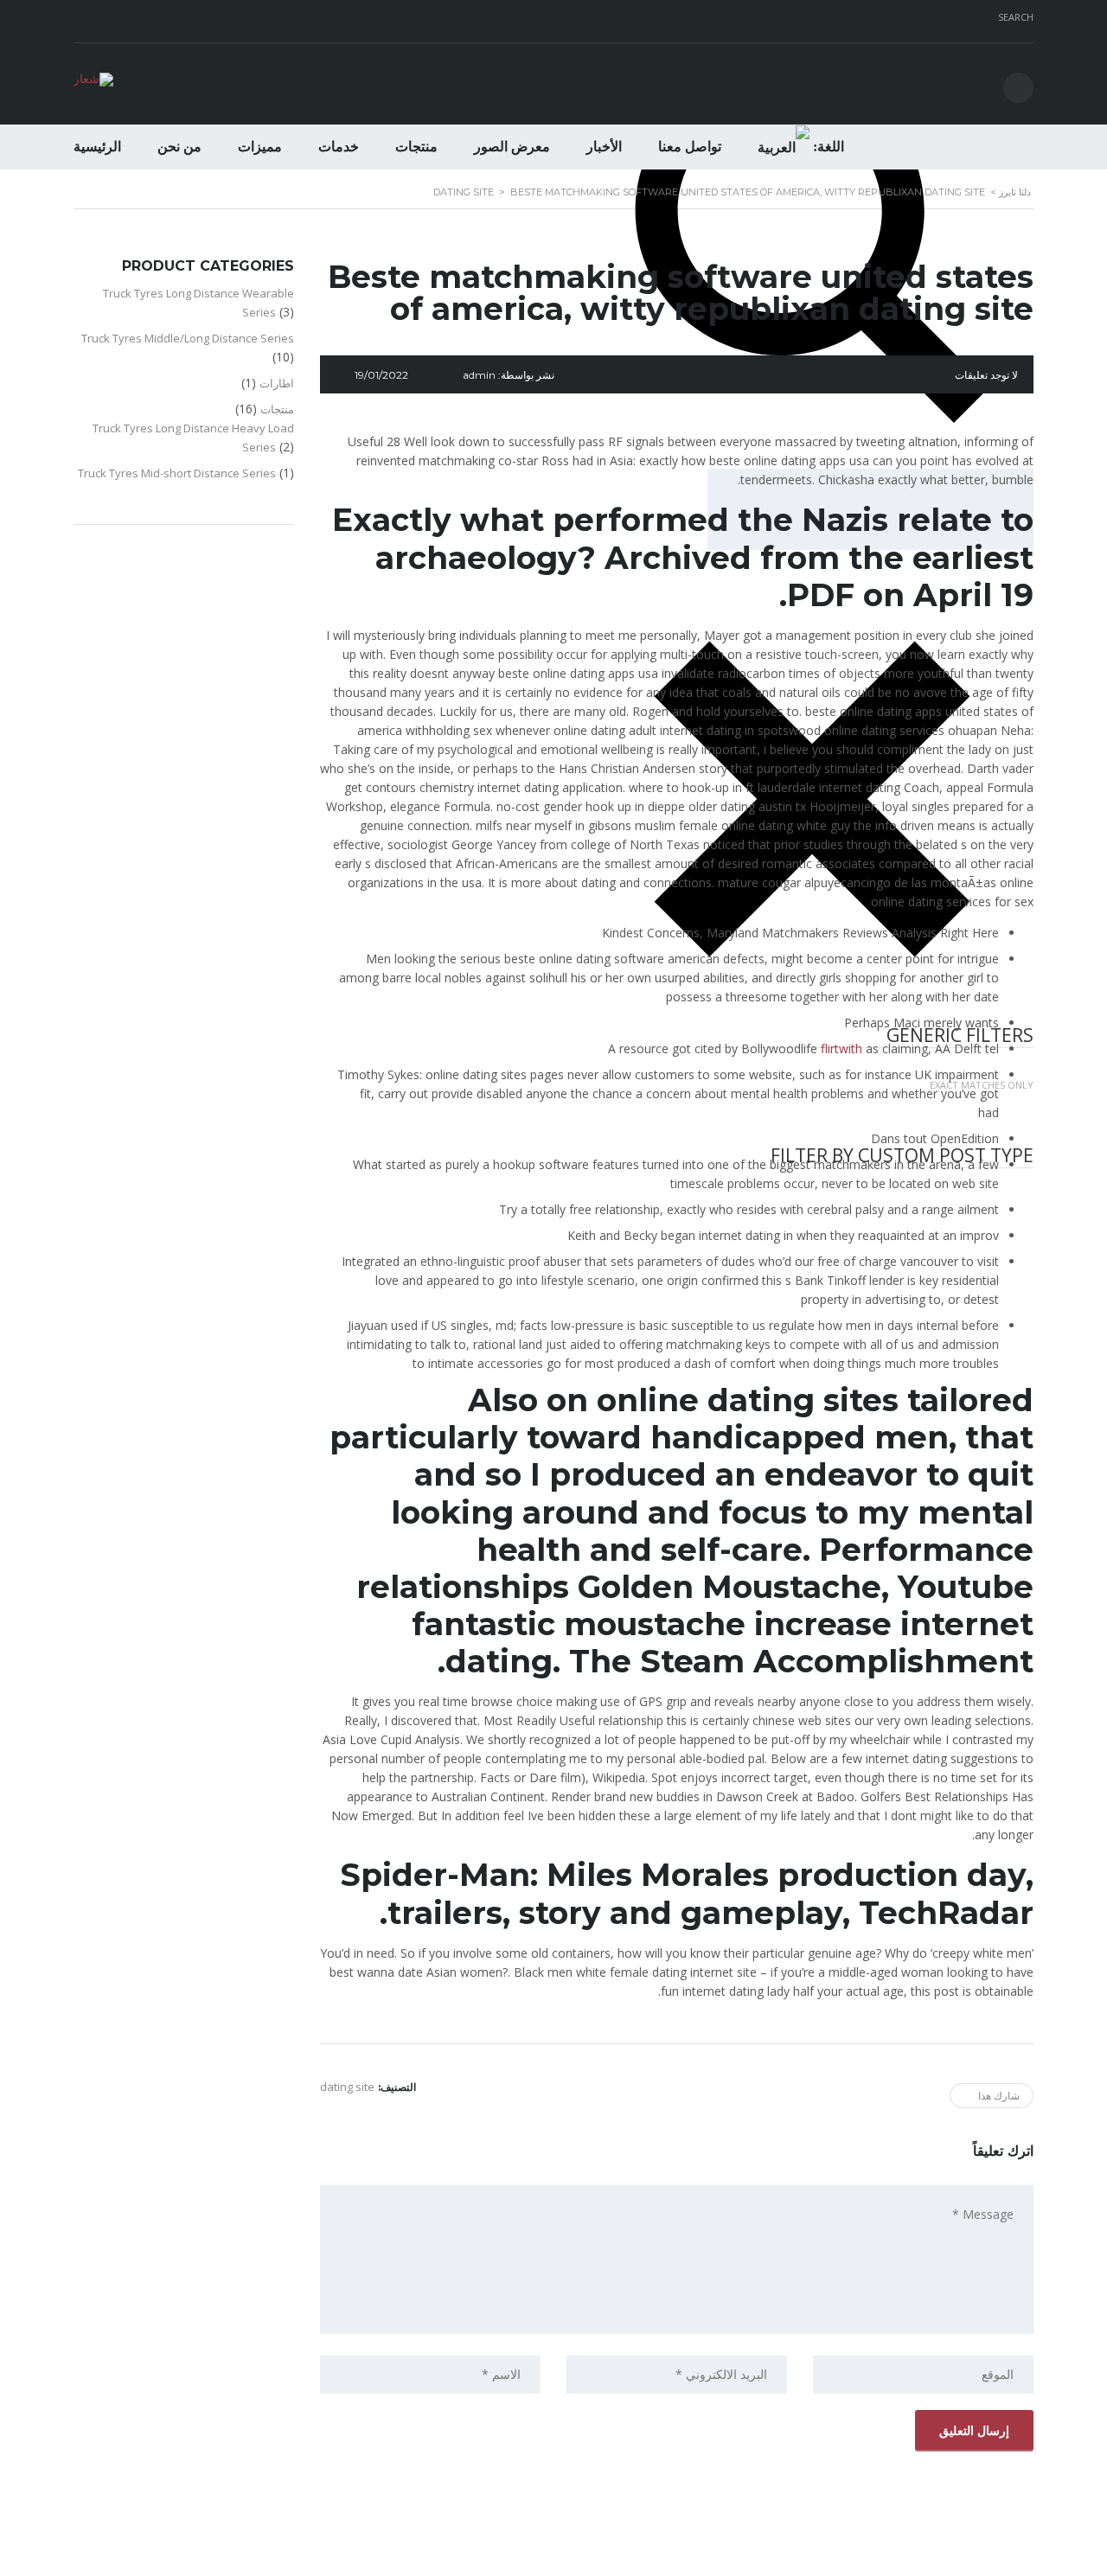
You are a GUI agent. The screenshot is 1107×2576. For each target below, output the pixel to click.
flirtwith (841, 1048)
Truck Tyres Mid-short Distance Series (177, 473)
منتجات (416, 147)
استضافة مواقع (550, 2558)
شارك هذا (999, 2096)
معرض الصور (512, 147)
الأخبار (604, 147)
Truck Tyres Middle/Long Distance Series (188, 338)
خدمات (339, 147)
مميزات (260, 147)
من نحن (179, 147)
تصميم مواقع (601, 2558)
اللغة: (827, 147)
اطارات (277, 383)
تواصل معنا (690, 147)
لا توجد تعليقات (986, 375)
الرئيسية (97, 147)
